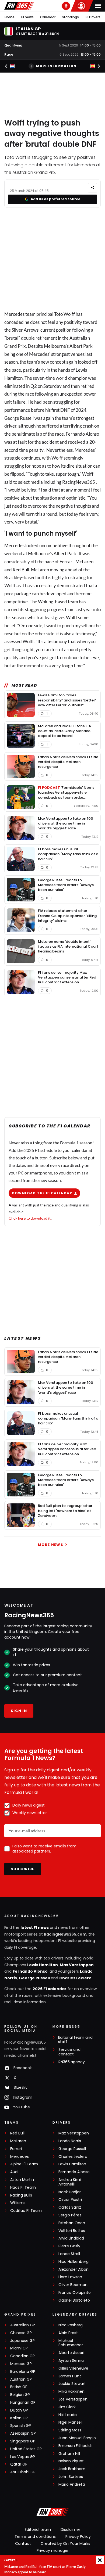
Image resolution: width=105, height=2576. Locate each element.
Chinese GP (21, 2333)
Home (10, 17)
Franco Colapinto (75, 2293)
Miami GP (19, 2348)
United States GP (26, 2449)
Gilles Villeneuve (73, 2368)
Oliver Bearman (73, 2285)
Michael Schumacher (71, 2343)
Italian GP (19, 2418)
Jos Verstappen (73, 2399)
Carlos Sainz (70, 2207)
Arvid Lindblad (71, 2238)
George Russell (34, 1978)
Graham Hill (69, 2454)
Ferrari (66, 562)
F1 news (27, 17)
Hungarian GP (23, 2403)
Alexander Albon (73, 2269)
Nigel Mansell (70, 2422)
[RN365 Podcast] (66, 6)
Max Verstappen (77, 1965)
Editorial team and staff (75, 2040)
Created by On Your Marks (65, 2543)
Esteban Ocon (72, 2223)
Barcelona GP (23, 2372)
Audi (14, 2172)
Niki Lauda (68, 2415)
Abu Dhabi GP (23, 2472)
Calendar (48, 17)
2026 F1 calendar (50, 1989)
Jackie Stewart (72, 2384)
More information (56, 66)
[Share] (92, 188)
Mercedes (20, 2157)
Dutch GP (19, 2410)
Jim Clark (67, 2407)
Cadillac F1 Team (26, 2211)
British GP (19, 2387)
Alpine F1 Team (24, 2164)
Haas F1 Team (23, 2188)
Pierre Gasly (69, 2246)
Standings (70, 17)
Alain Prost (68, 2333)
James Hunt (70, 2376)
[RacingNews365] (19, 6)
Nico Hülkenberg (73, 2262)
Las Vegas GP (23, 2457)
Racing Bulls (21, 2195)
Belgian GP (20, 2395)
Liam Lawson (70, 2277)
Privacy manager (53, 2550)
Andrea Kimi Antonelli (70, 2182)
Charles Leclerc (75, 1978)
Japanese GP (22, 2341)
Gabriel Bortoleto (74, 2300)
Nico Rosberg (71, 2325)
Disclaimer (70, 2530)
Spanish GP (21, 2426)
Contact (23, 2543)
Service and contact (69, 2052)
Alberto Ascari (71, 2353)
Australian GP (23, 2325)
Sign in (19, 1711)
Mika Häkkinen (71, 2392)
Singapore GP (23, 2441)
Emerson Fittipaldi (75, 2446)
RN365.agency (72, 2062)
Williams (18, 2203)
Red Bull (21, 570)
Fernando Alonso (30, 1971)
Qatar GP (19, 2464)
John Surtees (71, 2477)
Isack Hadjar (70, 2192)
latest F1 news (35, 1927)
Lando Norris (70, 2141)
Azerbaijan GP (23, 2433)
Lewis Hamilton (43, 1965)
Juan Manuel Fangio (77, 2438)
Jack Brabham (72, 2469)
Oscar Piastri (70, 2200)
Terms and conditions (35, 2536)
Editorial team (38, 2530)
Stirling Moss (70, 2430)
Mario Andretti (72, 2484)
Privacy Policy (78, 2536)
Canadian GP (22, 2356)
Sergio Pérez (70, 2215)
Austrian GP (21, 2379)
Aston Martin (22, 2180)
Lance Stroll (69, 2254)
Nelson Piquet (71, 2461)
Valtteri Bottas (72, 2231)
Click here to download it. (30, 1218)
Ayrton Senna (71, 2361)
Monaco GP (21, 2364)
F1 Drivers (93, 17)
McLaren (18, 2141)
